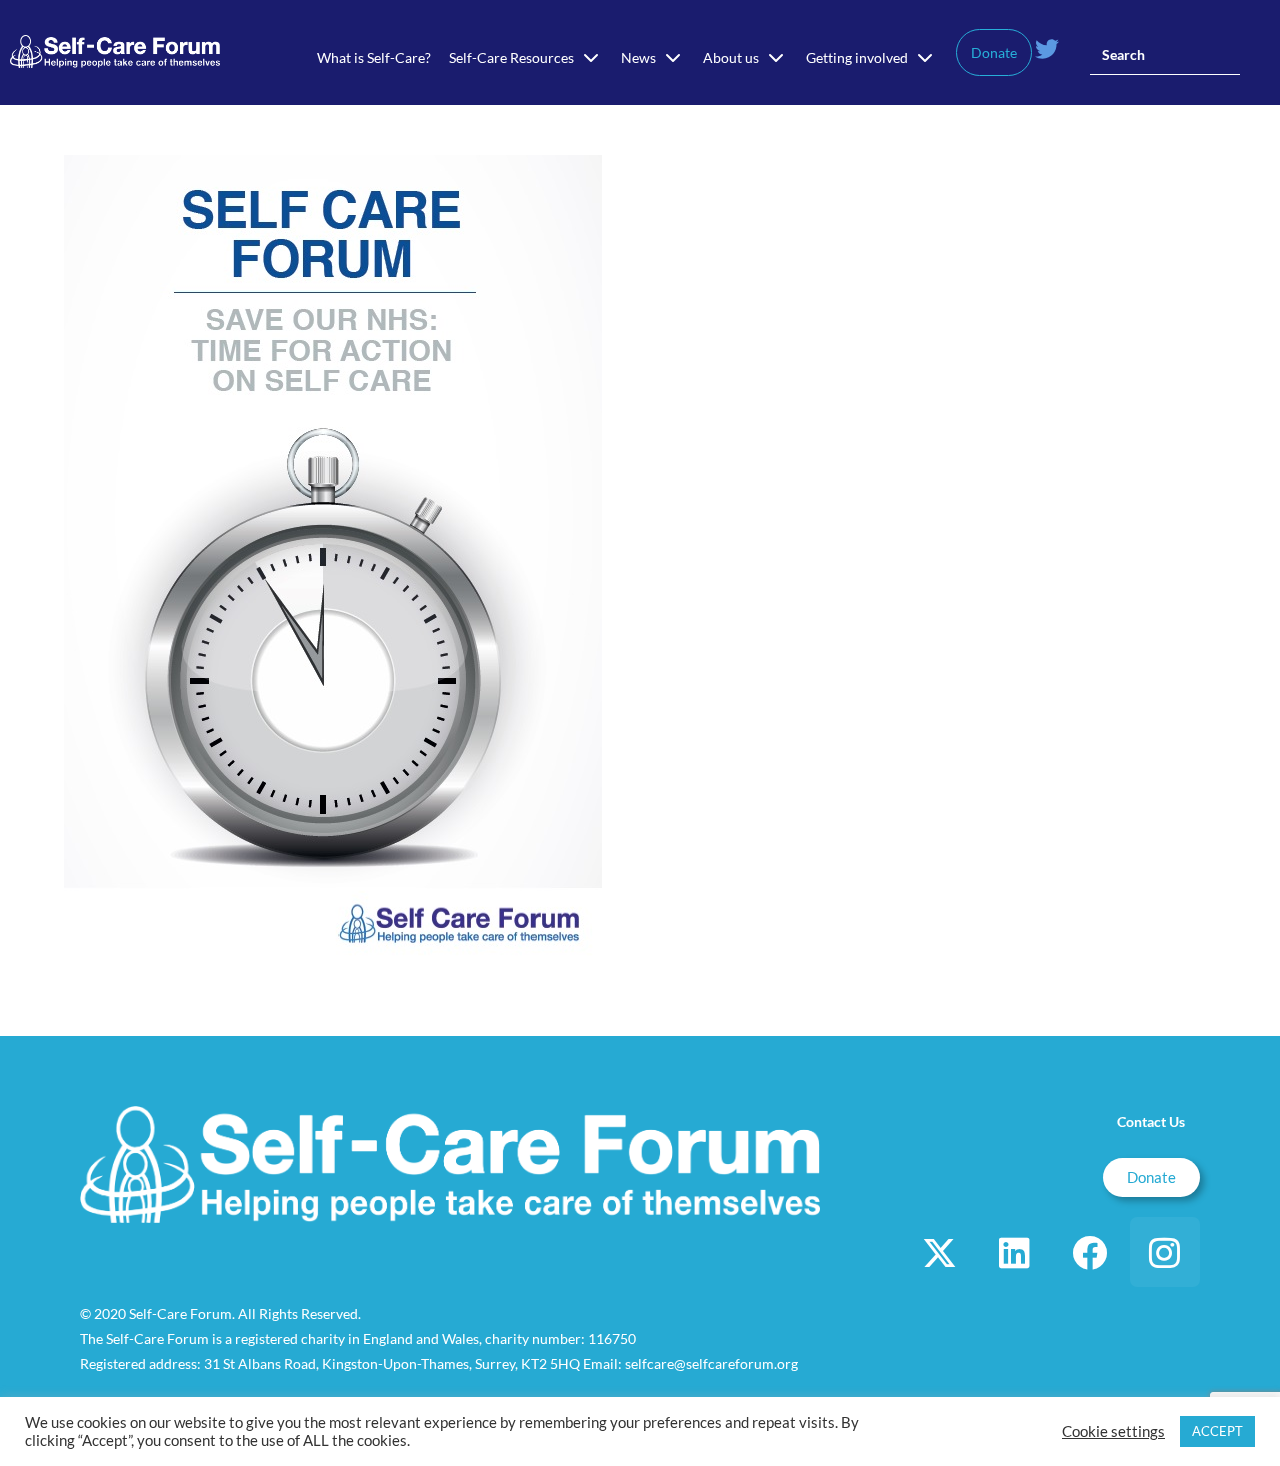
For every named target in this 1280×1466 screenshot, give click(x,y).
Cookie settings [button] (1113, 1431)
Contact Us (1151, 1121)
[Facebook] (1090, 1252)
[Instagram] (1165, 1252)
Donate (994, 52)
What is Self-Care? (374, 57)
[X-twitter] (940, 1252)
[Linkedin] (1015, 1252)
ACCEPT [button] (1217, 1431)
